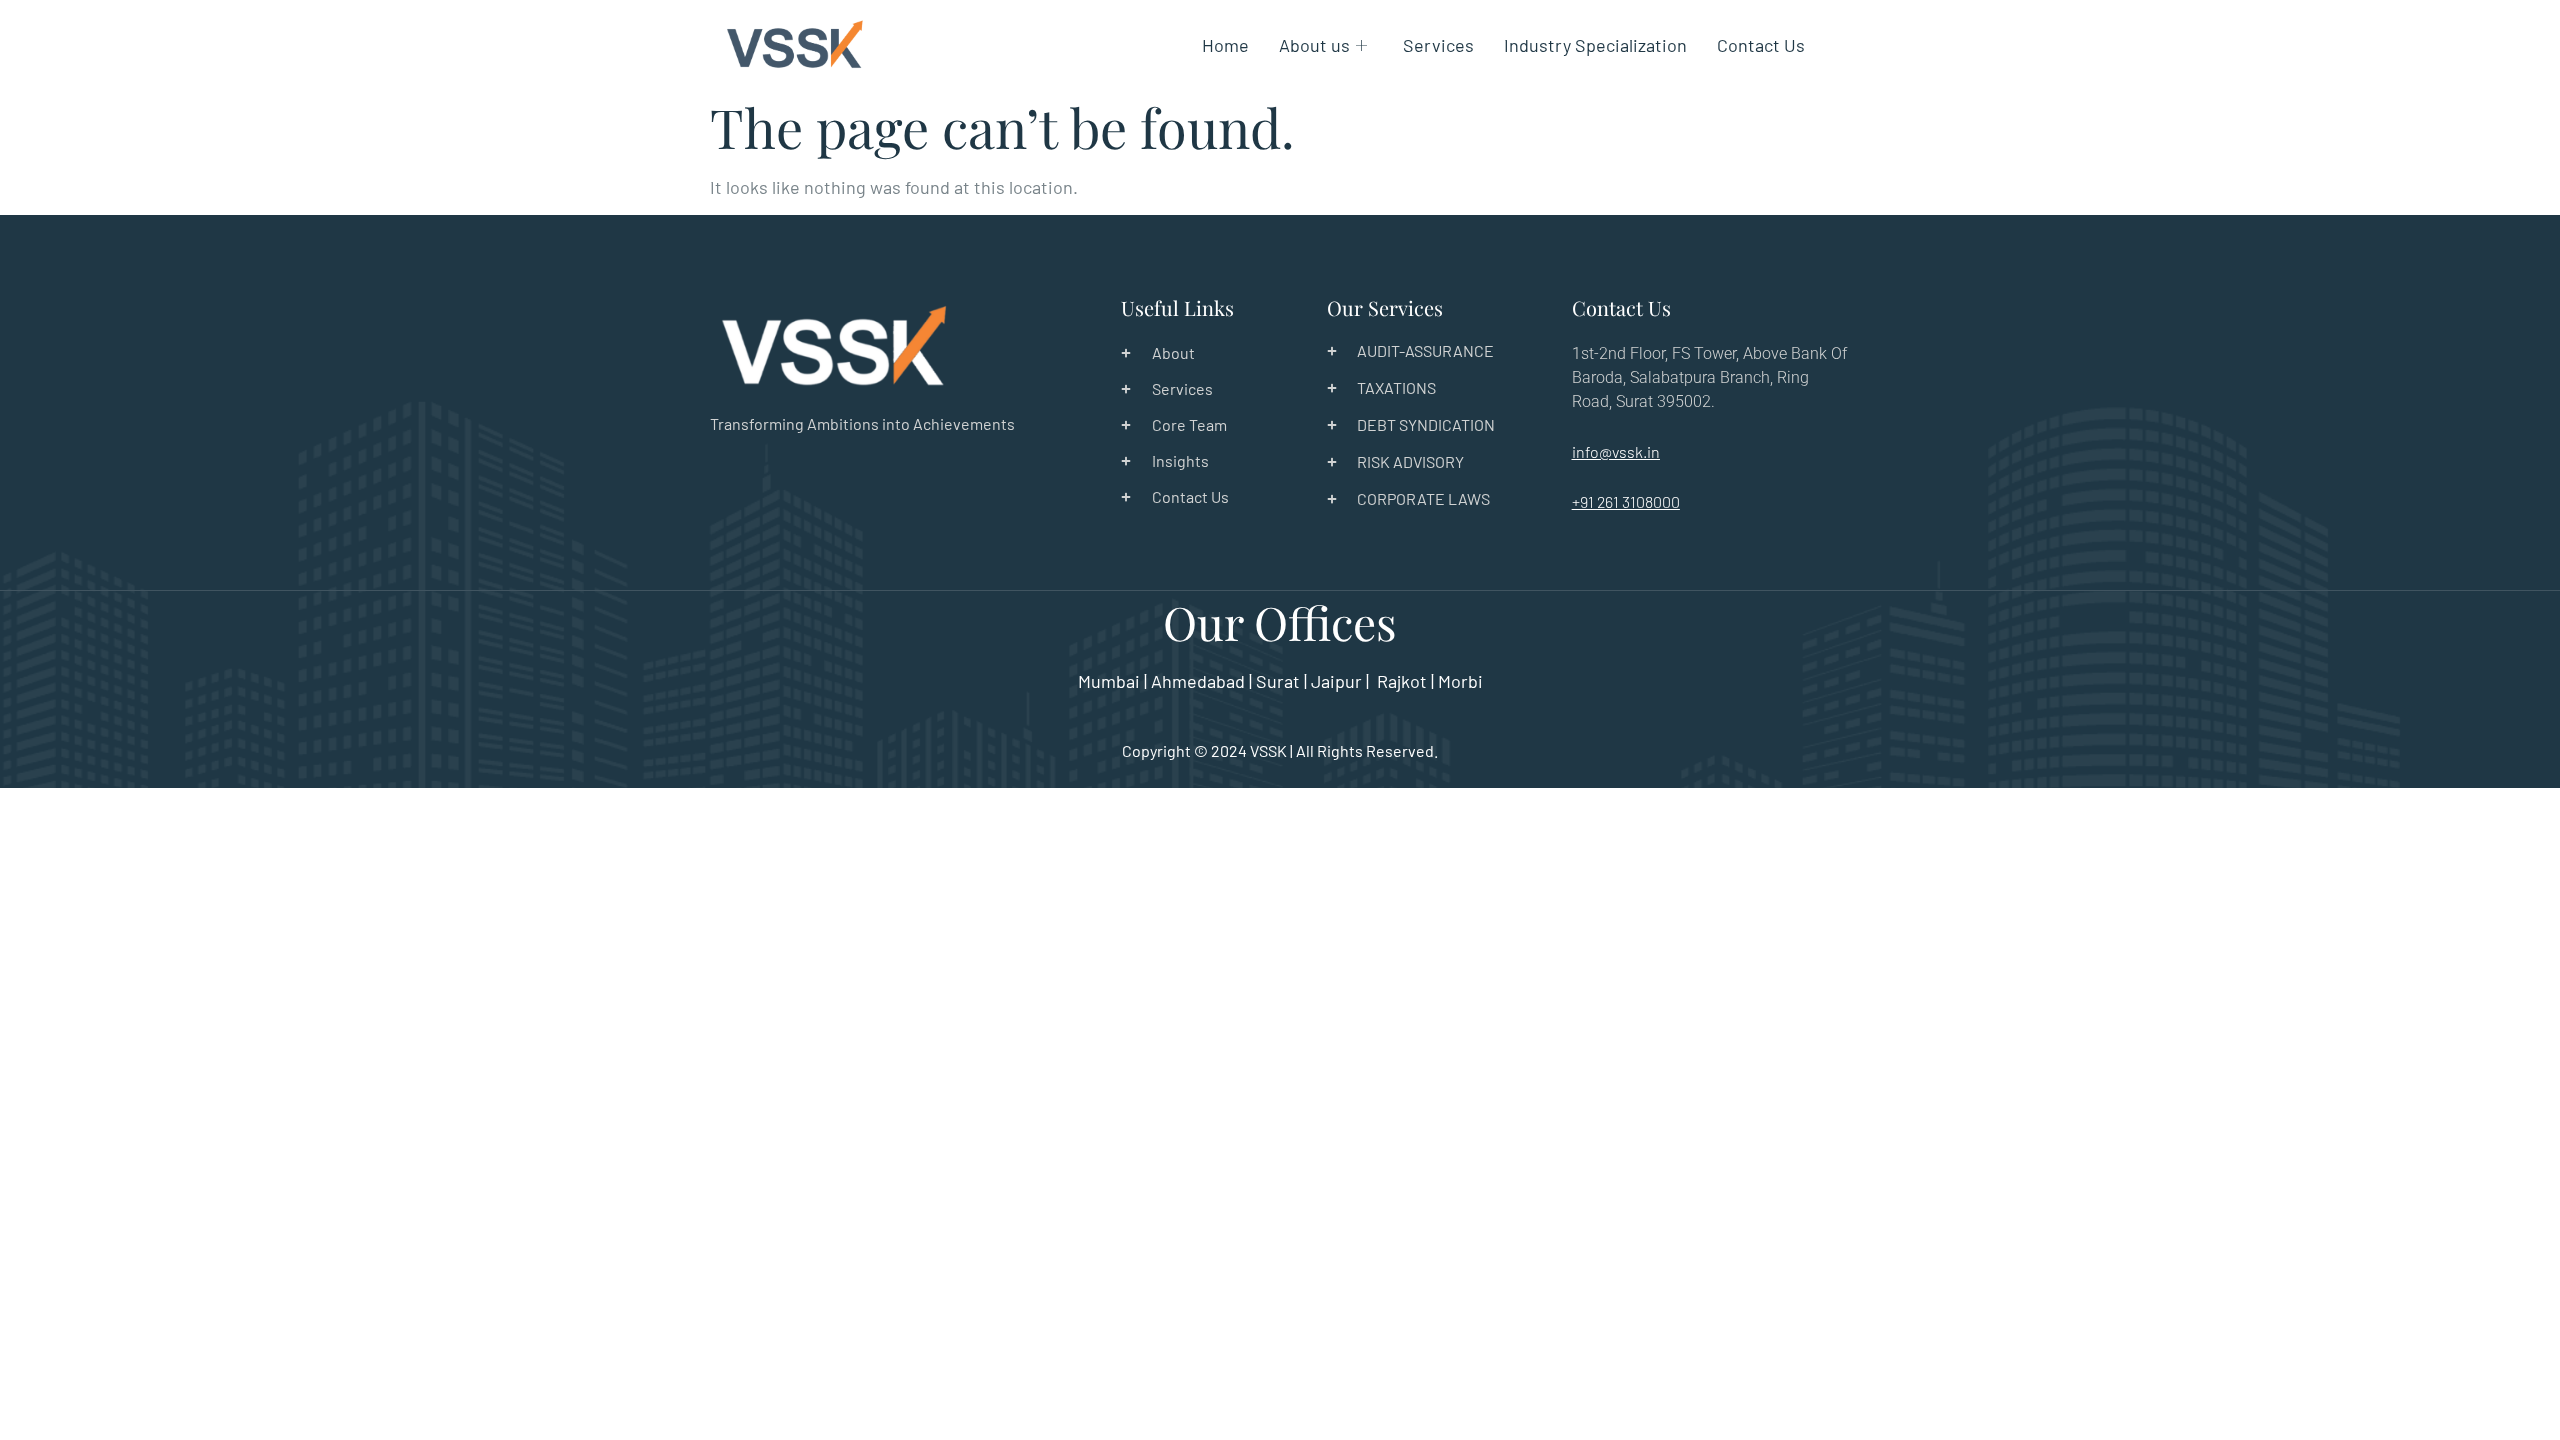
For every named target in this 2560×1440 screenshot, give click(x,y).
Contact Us (1761, 45)
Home (1225, 45)
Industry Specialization (1595, 45)
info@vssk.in (1616, 451)
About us (1314, 45)
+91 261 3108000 (1626, 501)
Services (1438, 45)
